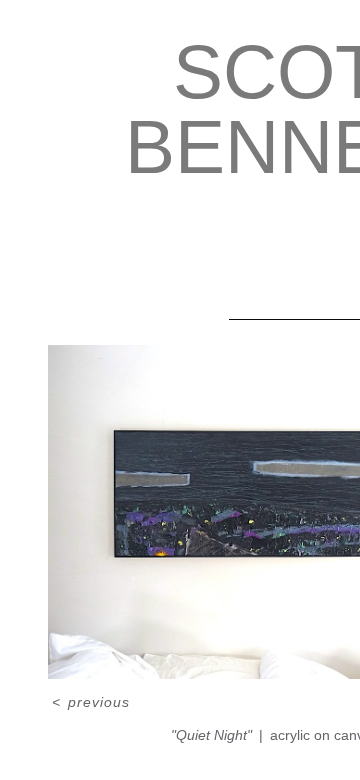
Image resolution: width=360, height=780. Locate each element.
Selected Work (169, 217)
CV (269, 244)
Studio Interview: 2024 (150, 244)
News (268, 217)
